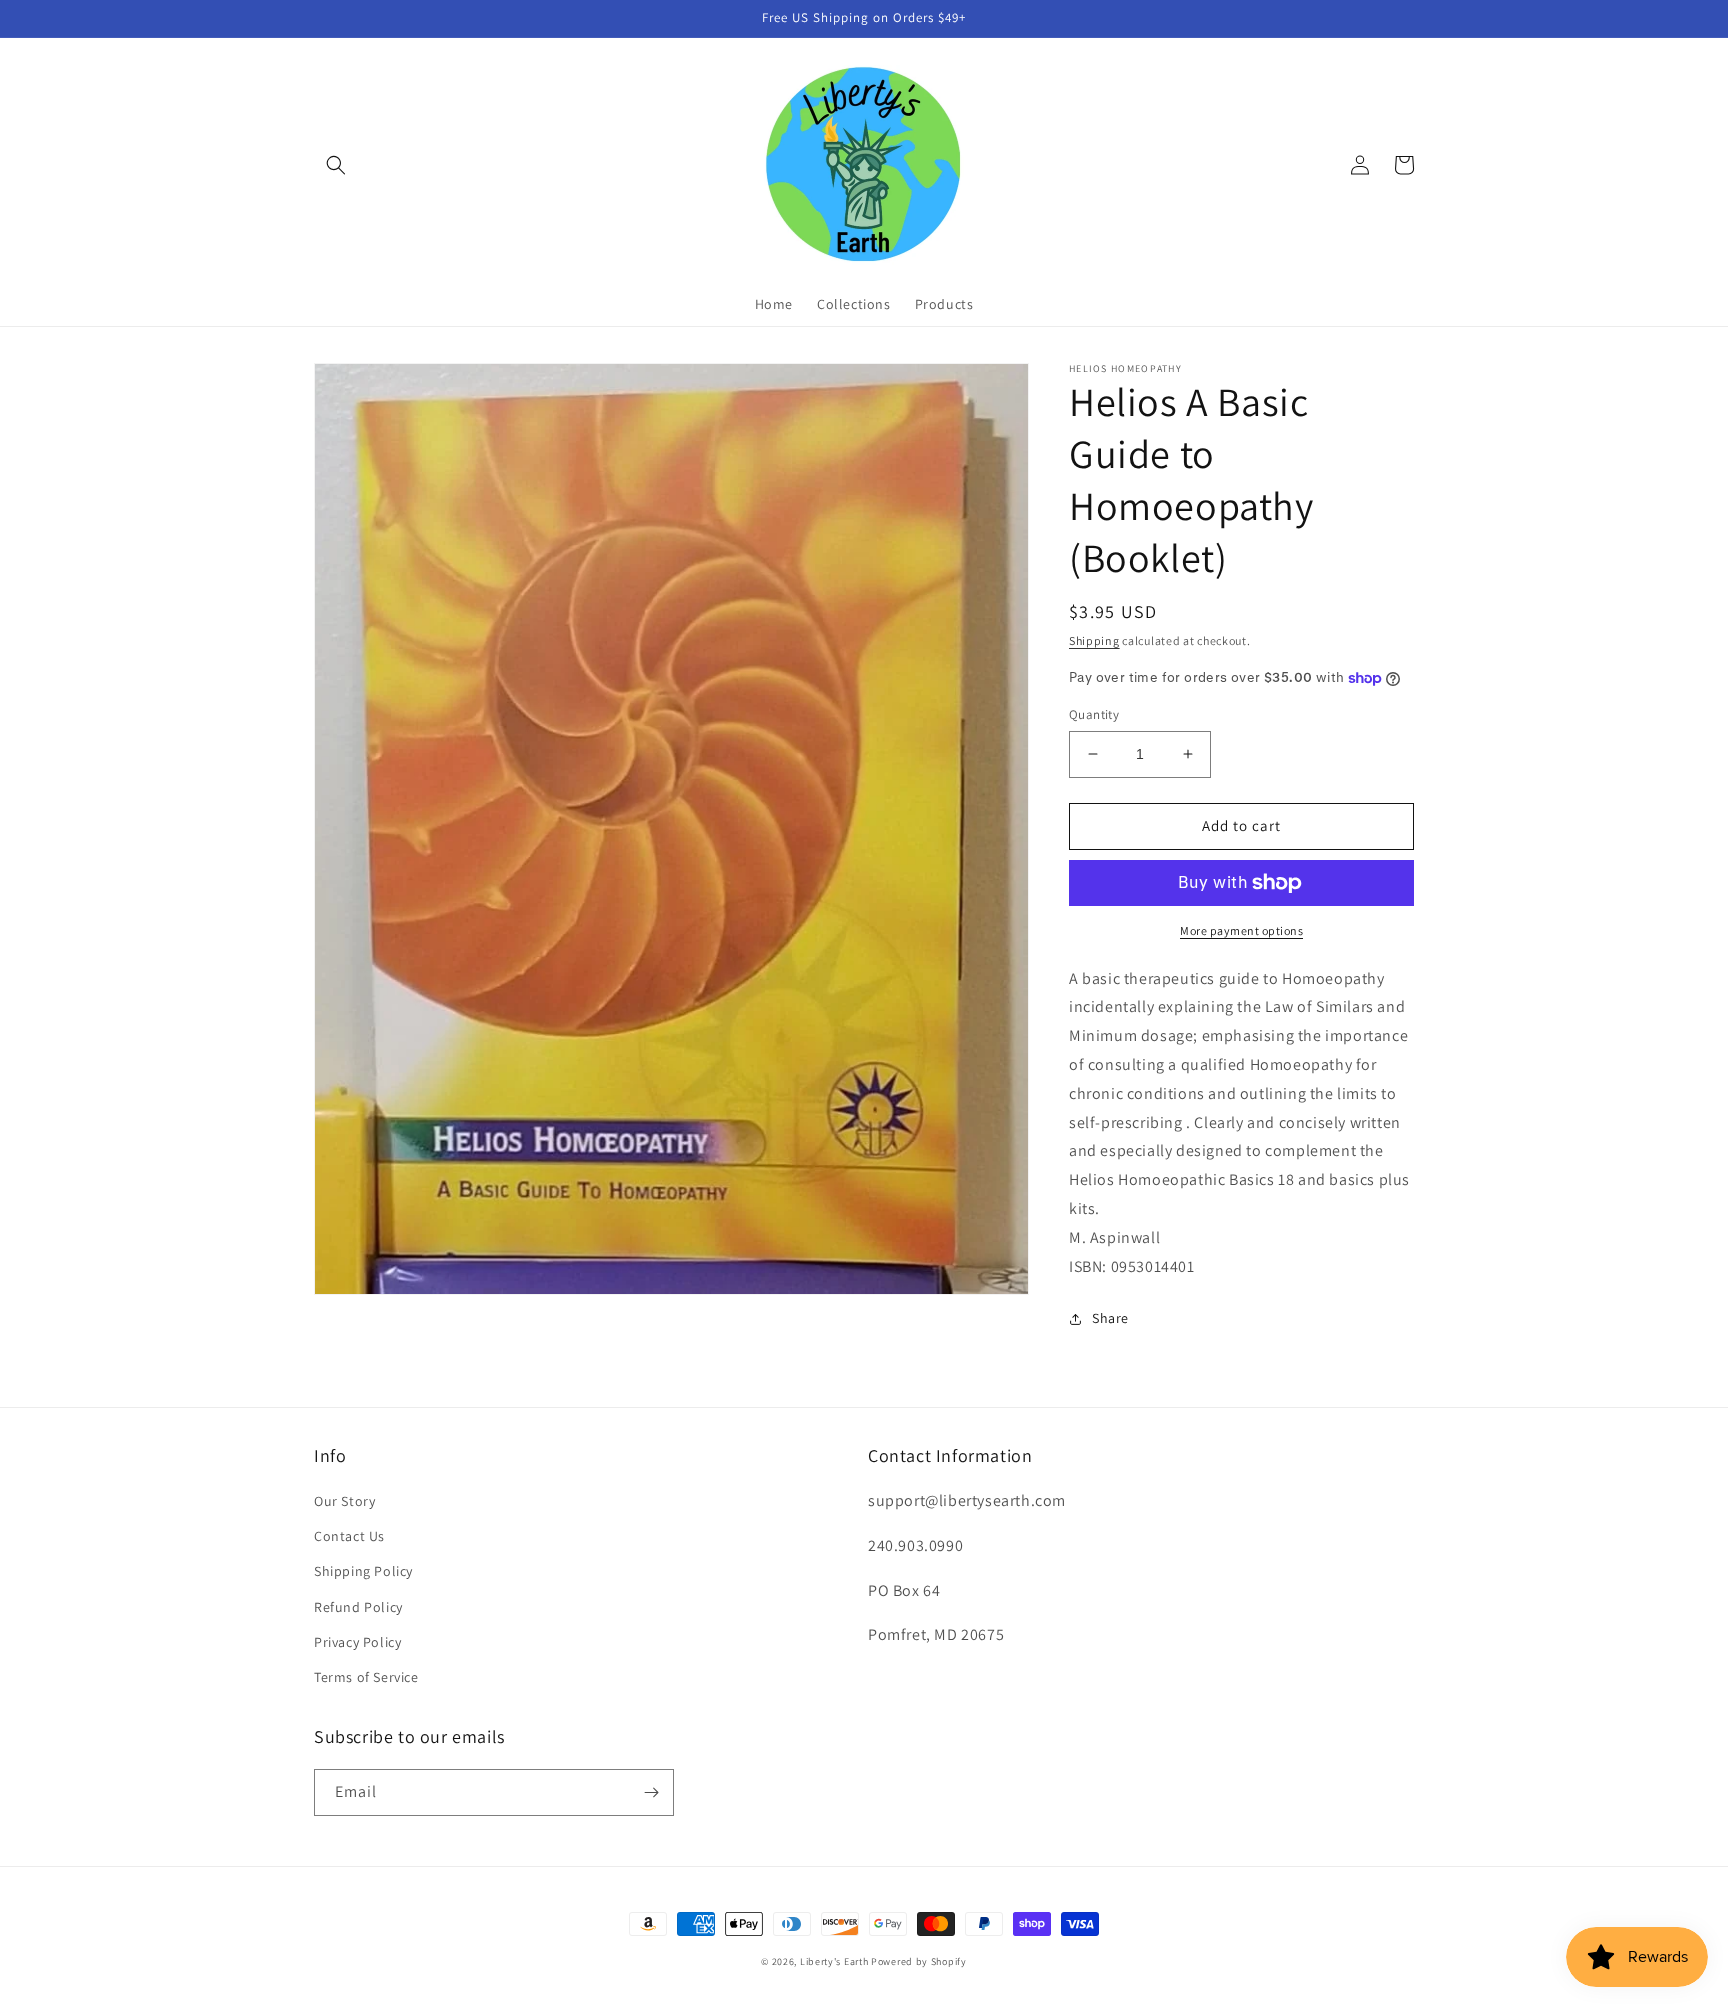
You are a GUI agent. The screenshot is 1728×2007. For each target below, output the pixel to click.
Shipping (1094, 640)
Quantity (1094, 714)
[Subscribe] (651, 1792)
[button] (336, 165)
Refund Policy (358, 1607)
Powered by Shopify (919, 1961)
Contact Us (349, 1536)
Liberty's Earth (834, 1961)
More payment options (1241, 930)
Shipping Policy (363, 1571)
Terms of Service (366, 1677)
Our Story (344, 1501)
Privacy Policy (357, 1642)
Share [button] (1110, 1318)
